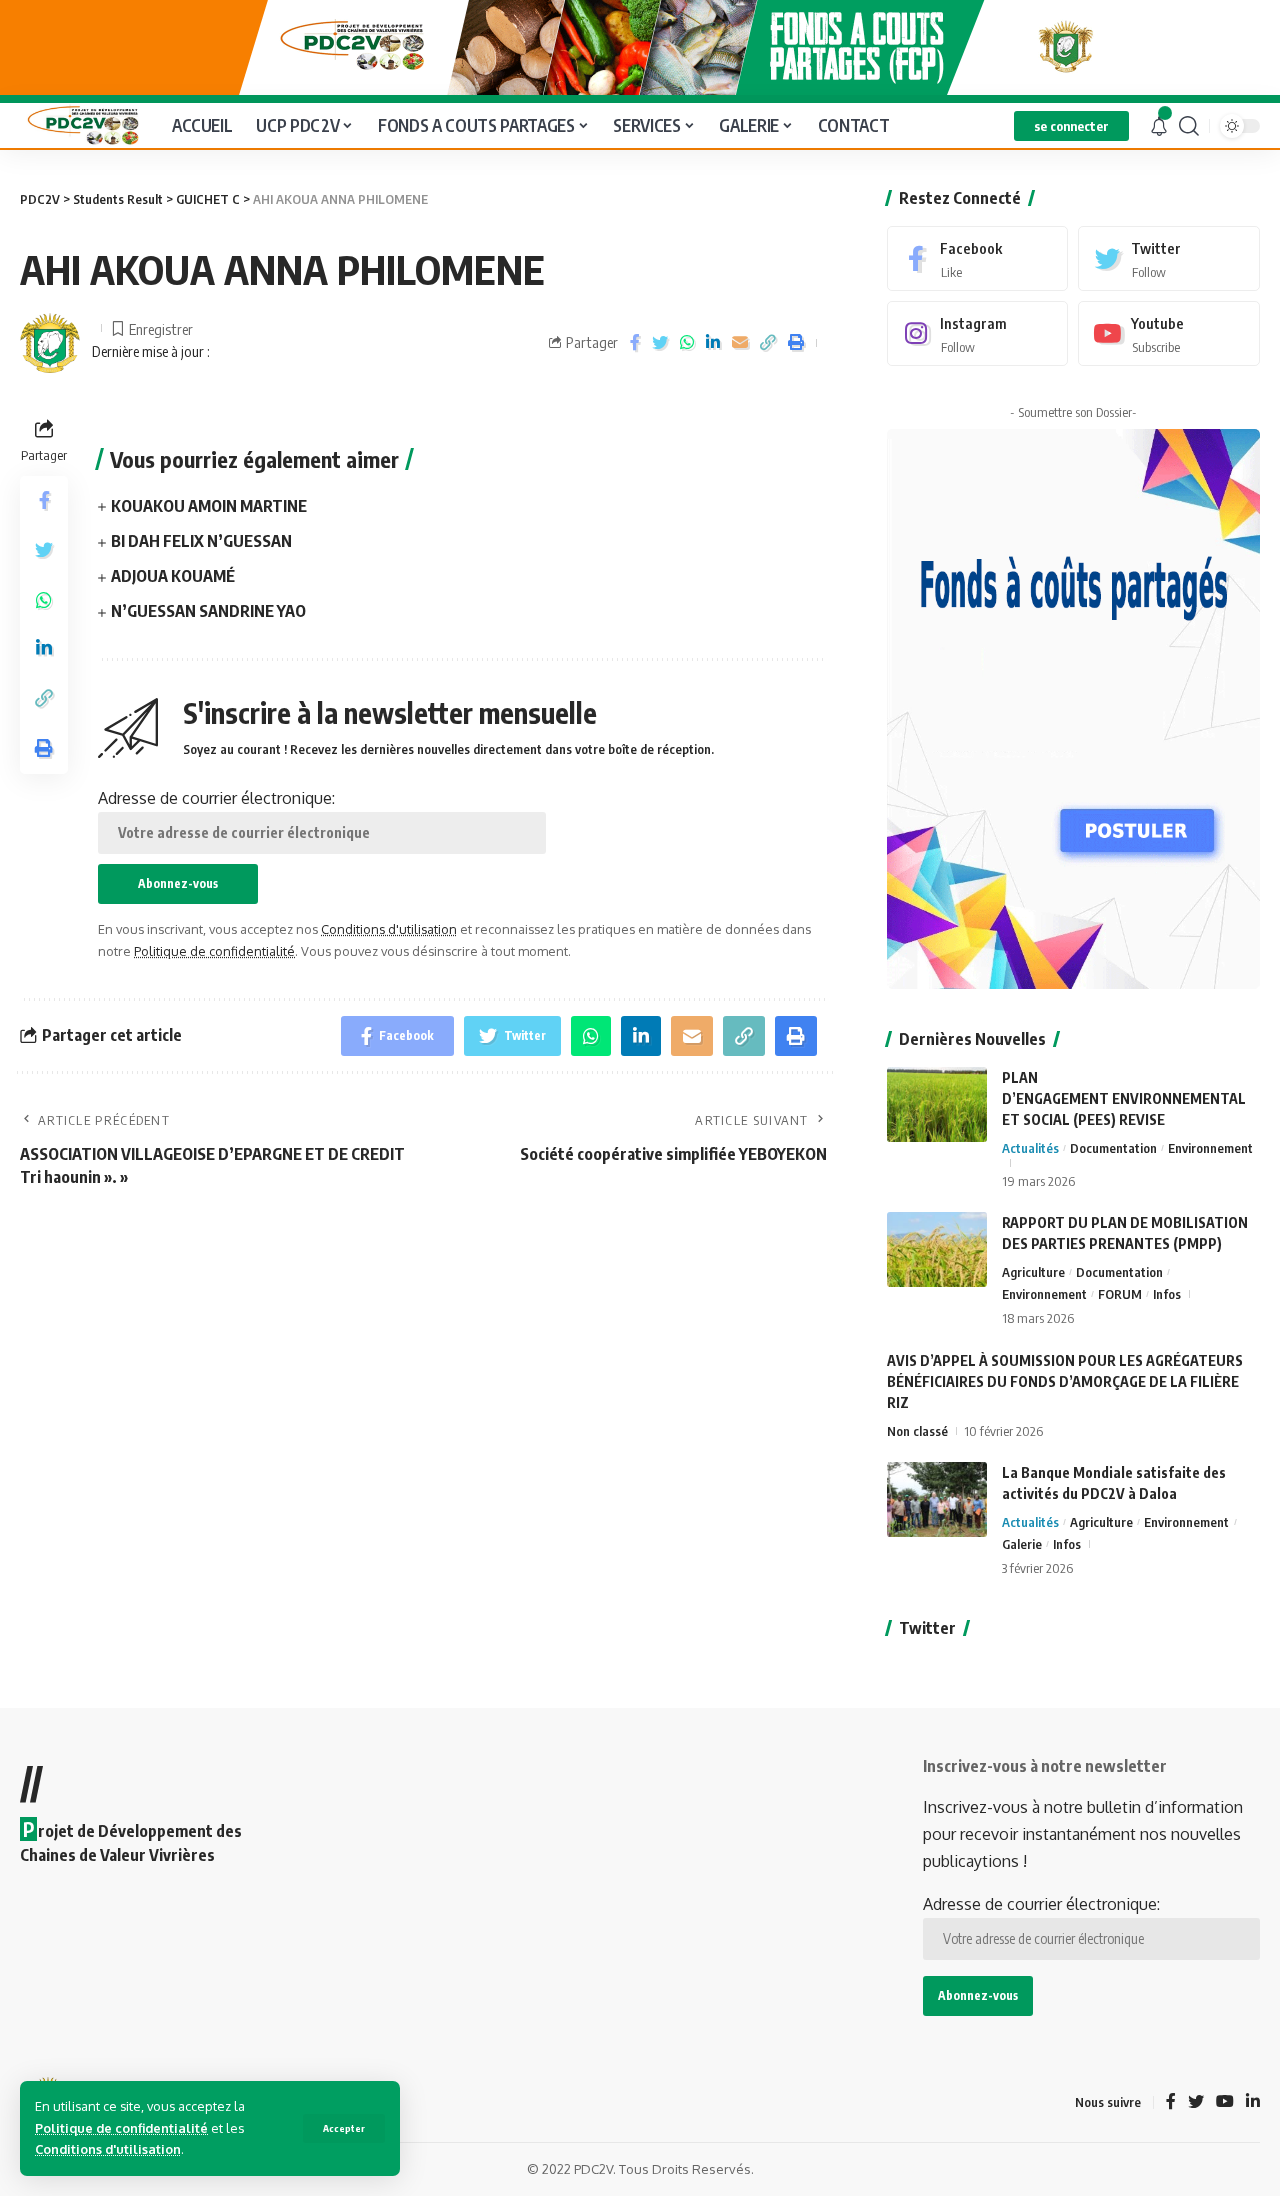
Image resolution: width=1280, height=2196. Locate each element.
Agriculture (1033, 1272)
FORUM (1120, 1294)
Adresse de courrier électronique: (216, 798)
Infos (1167, 1294)
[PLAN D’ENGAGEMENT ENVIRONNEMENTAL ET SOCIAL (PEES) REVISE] (937, 1104)
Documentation (1113, 1148)
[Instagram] (978, 333)
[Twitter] (1169, 258)
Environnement (1210, 1148)
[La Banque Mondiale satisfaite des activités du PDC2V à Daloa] (937, 1499)
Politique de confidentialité (121, 2128)
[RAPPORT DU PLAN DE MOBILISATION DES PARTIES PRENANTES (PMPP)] (937, 1249)
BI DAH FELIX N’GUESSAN (201, 541)
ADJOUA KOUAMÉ (173, 576)
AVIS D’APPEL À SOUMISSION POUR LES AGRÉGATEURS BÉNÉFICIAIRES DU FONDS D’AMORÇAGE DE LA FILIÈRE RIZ (1065, 1381)
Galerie (1022, 1544)
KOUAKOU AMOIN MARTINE (209, 506)
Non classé (917, 1431)
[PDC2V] (80, 125)
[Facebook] (978, 258)
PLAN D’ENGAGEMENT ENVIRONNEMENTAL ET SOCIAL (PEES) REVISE (1124, 1098)
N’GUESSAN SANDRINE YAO (208, 611)
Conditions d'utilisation (108, 2149)
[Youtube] (1169, 333)
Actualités (1030, 1148)
